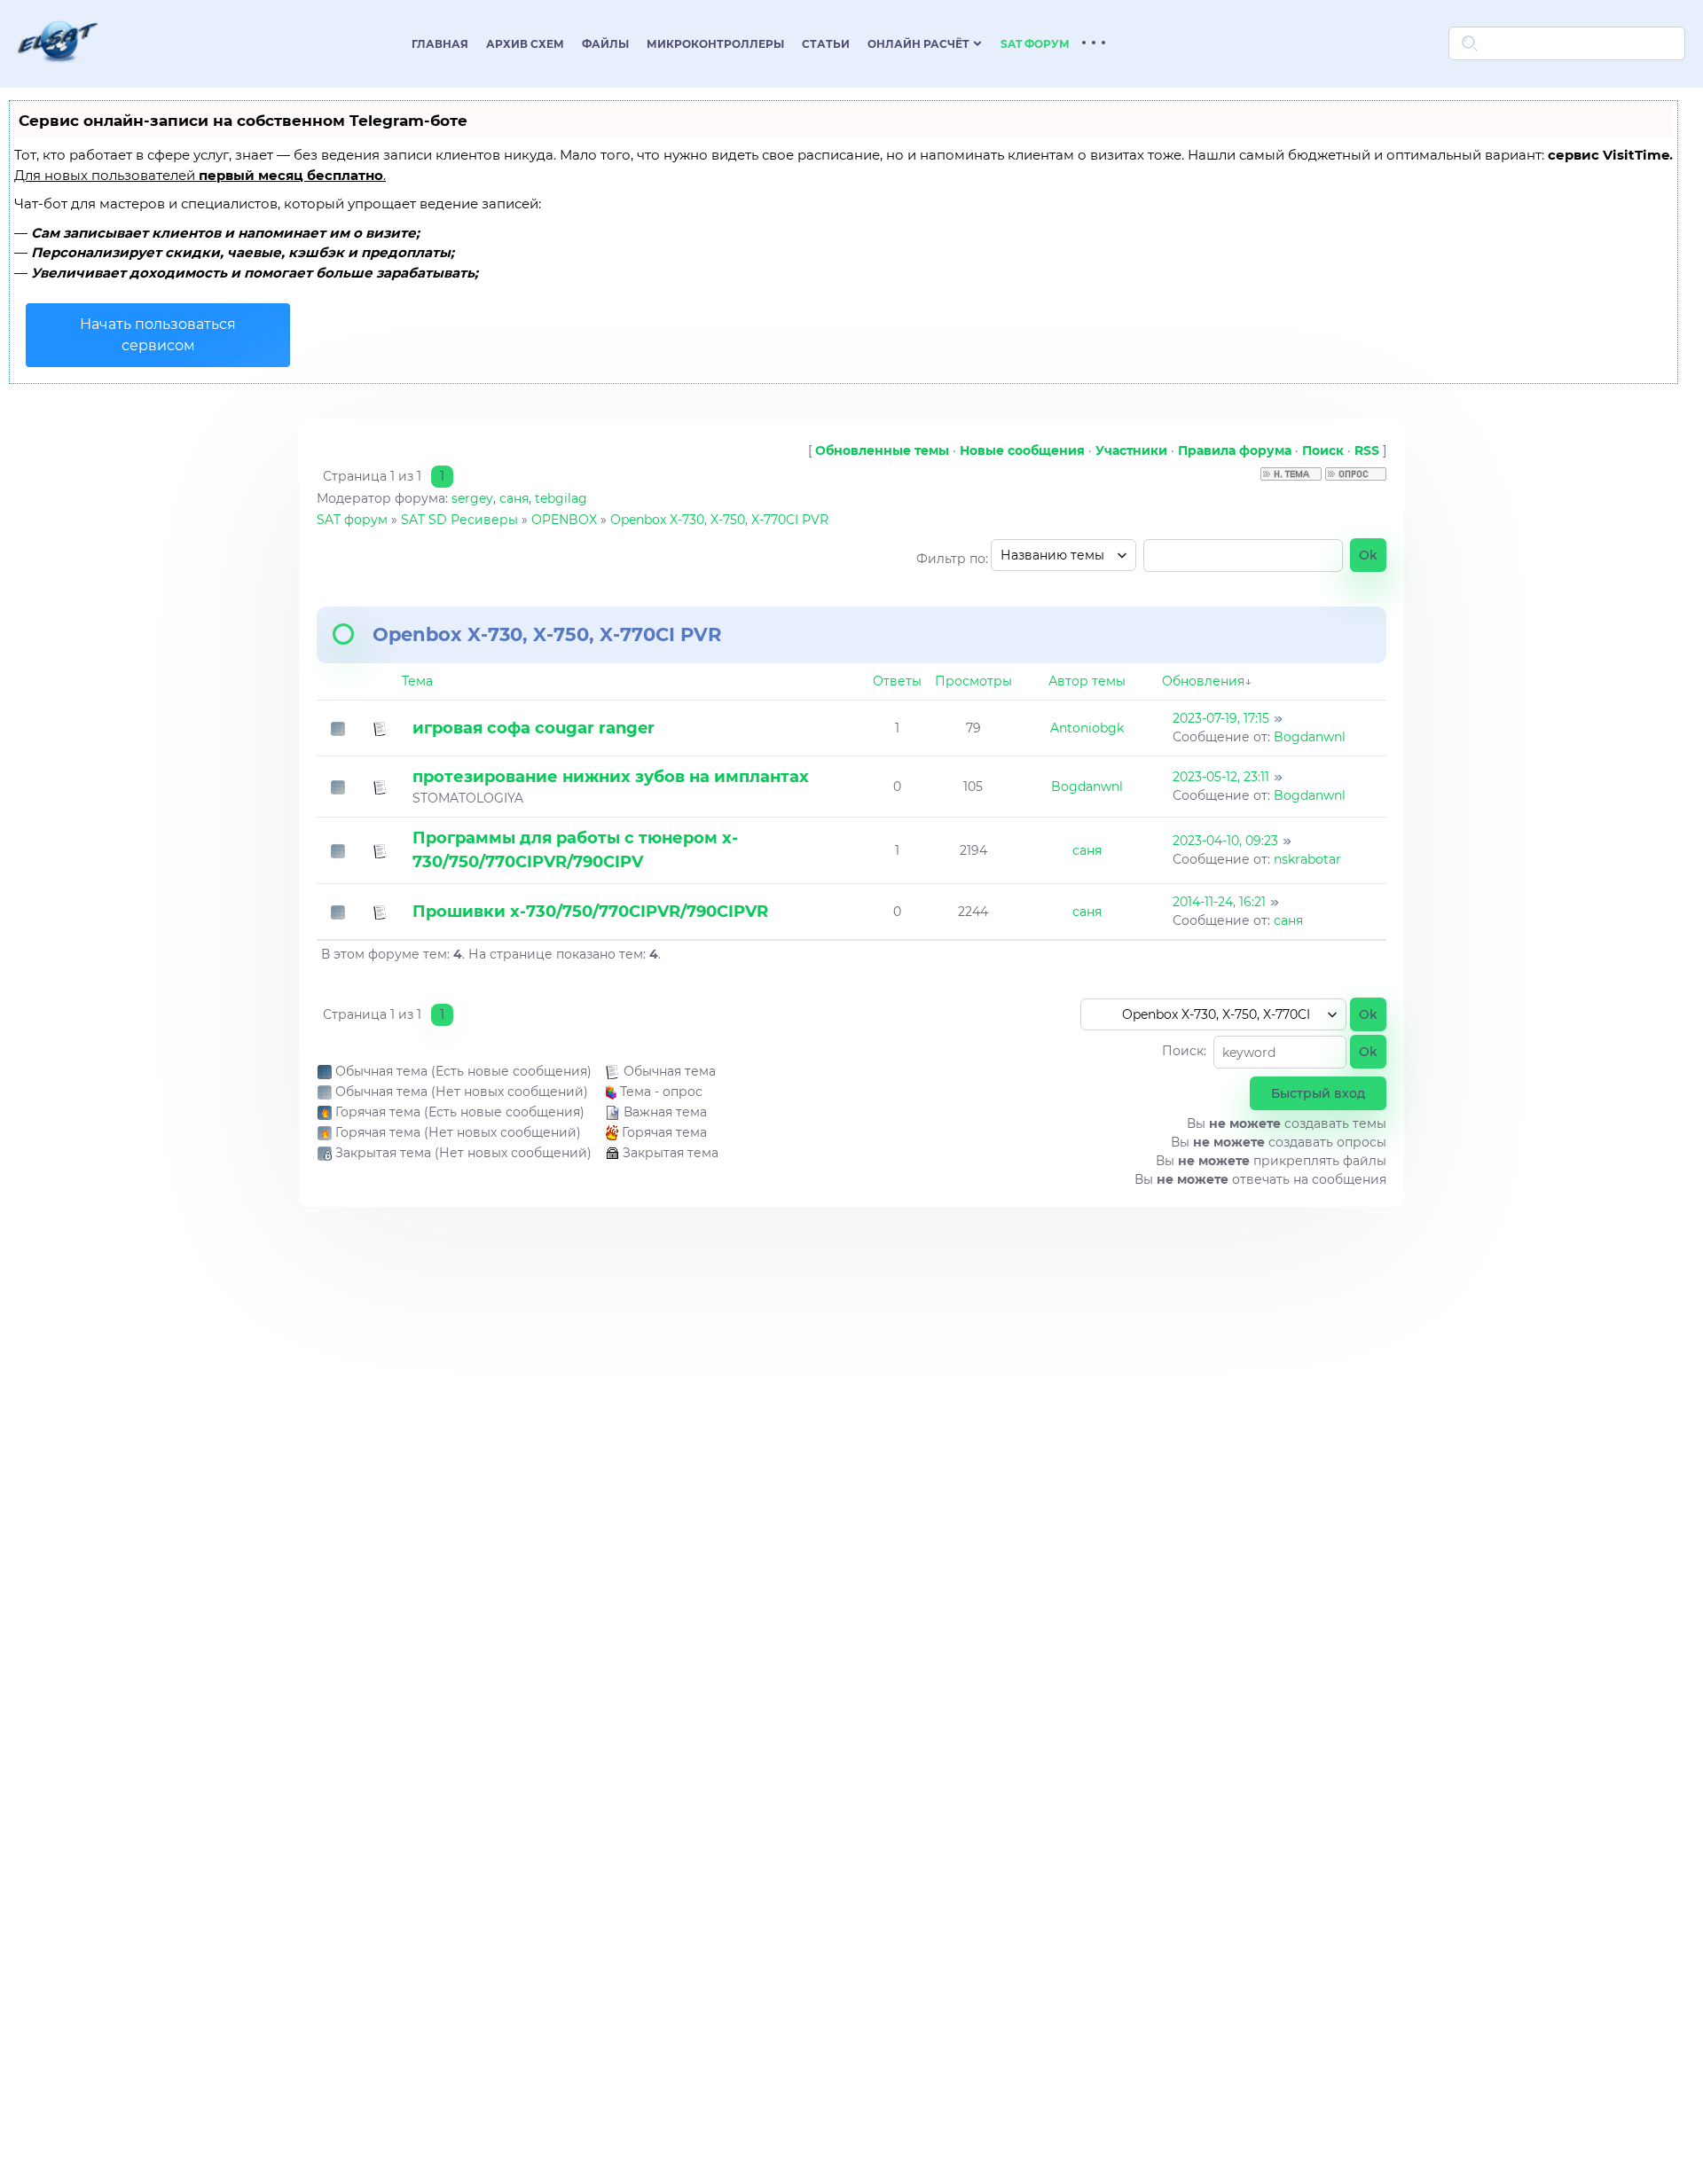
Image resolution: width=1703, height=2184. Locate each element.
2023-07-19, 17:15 (1221, 718)
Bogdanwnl (1310, 737)
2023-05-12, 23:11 (1221, 777)
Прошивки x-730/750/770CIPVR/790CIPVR (590, 912)
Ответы (897, 681)
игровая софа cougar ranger (534, 728)
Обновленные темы (882, 450)
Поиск (1323, 450)
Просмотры (973, 681)
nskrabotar (1307, 859)
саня (514, 498)
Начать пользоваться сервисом (158, 335)
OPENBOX (564, 520)
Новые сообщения (1022, 450)
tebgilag (561, 498)
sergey (472, 498)
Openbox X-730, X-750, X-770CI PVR (719, 520)
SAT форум (352, 520)
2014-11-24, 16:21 (1219, 902)
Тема (417, 681)
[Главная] (58, 74)
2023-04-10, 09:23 (1225, 841)
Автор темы (1087, 681)
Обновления (1203, 681)
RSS (1367, 450)
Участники (1131, 450)
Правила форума (1235, 450)
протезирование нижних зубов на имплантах (611, 777)
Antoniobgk (1087, 728)
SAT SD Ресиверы (459, 520)
